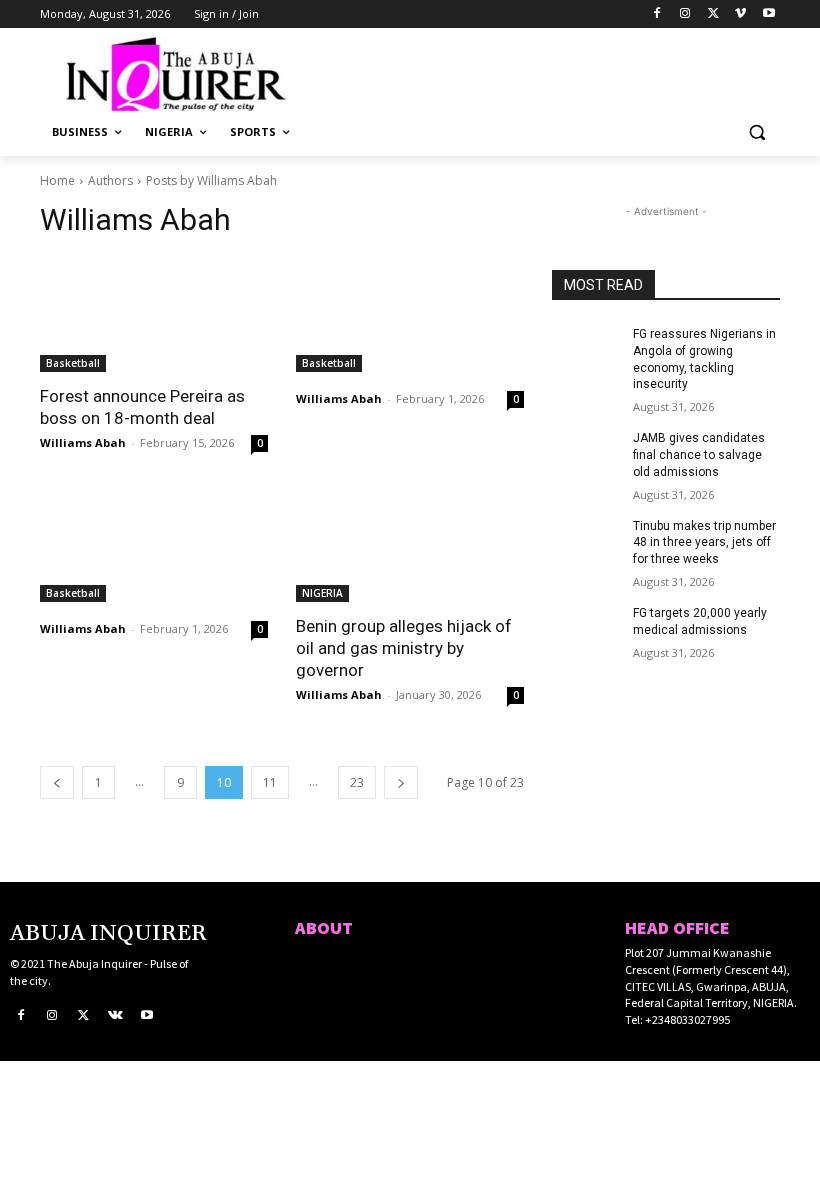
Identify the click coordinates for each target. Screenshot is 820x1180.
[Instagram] (685, 14)
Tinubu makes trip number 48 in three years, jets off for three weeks (704, 543)
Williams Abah (83, 442)
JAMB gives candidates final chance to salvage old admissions (699, 455)
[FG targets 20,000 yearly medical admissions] (586, 629)
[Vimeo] (740, 14)
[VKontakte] (116, 1016)
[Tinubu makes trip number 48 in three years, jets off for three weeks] (586, 542)
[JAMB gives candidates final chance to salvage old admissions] (586, 454)
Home (57, 180)
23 (357, 782)
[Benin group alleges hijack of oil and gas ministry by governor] (410, 545)
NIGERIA (322, 593)
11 (270, 782)
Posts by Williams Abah (211, 180)
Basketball (73, 363)
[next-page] (401, 782)
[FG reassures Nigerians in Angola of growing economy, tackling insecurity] (586, 350)
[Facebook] (657, 14)
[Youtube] (768, 14)
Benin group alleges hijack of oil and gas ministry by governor (404, 648)
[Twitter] (713, 14)
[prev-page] (57, 782)
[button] (756, 132)
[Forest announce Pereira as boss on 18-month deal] (154, 315)
